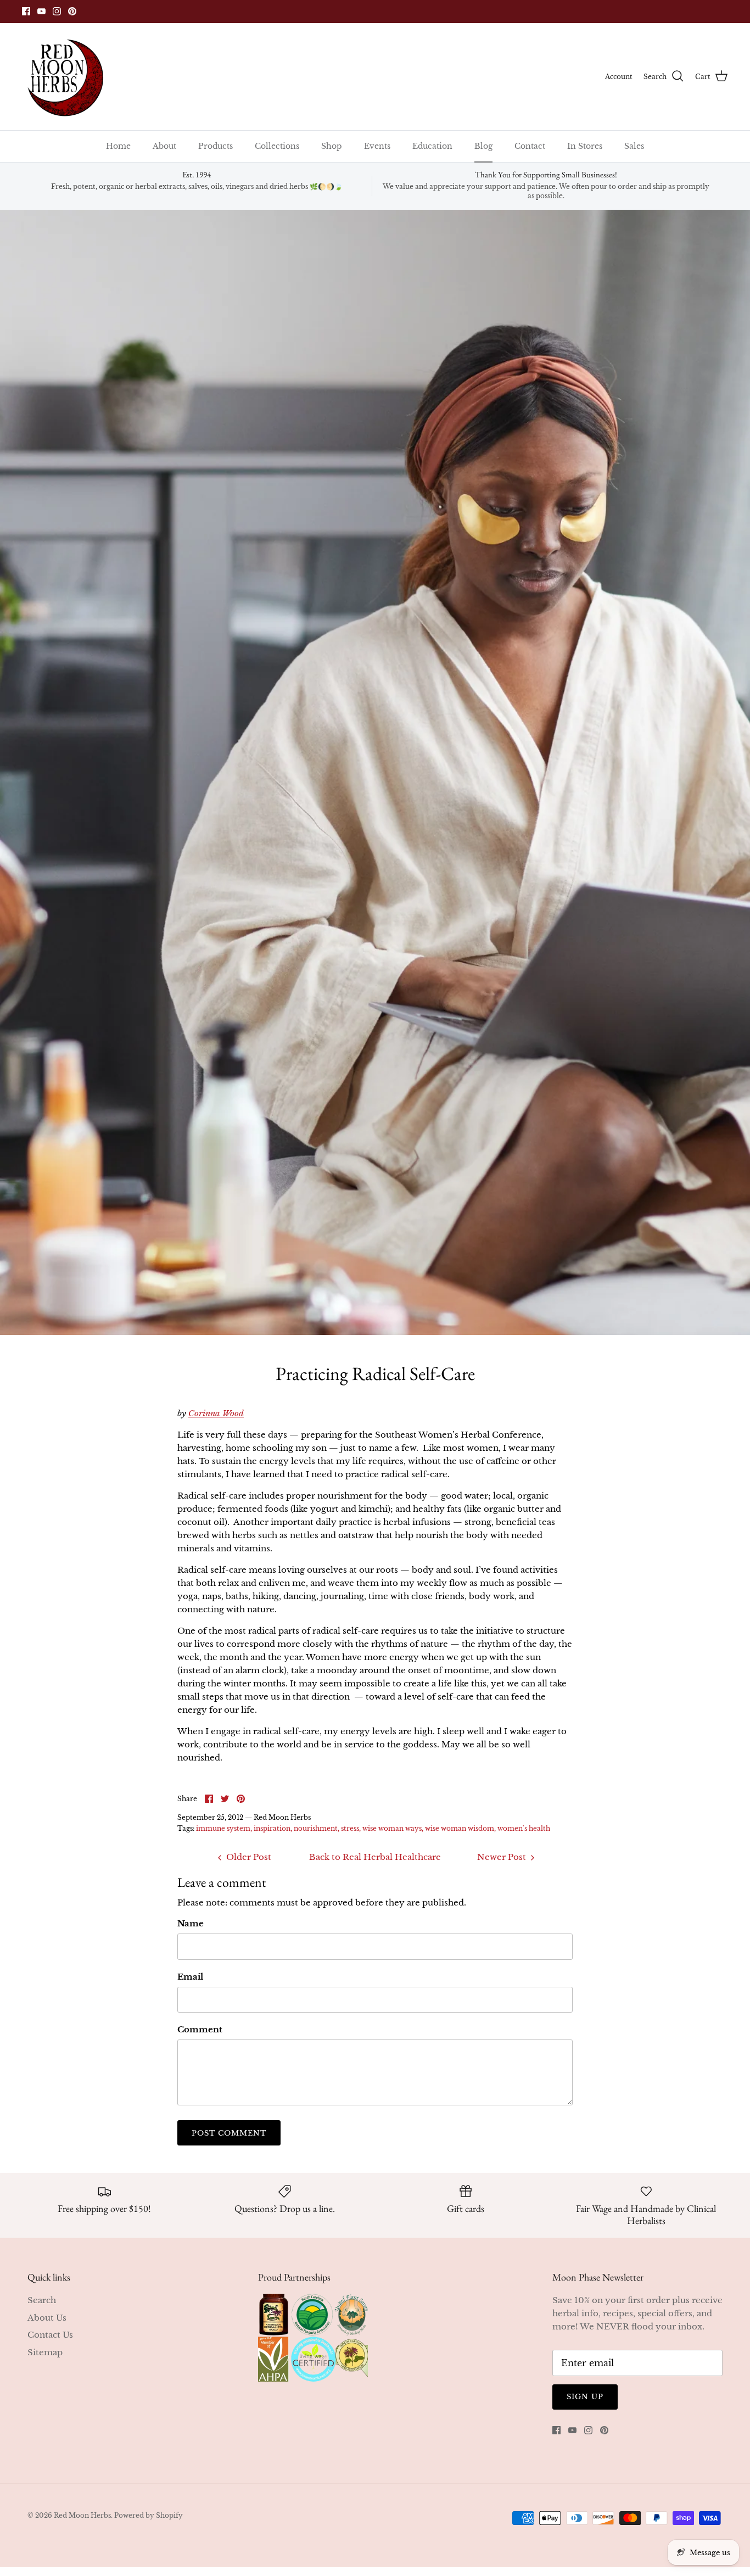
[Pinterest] (72, 11)
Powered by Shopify (149, 2515)
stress (350, 1828)
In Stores (585, 146)
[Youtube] (41, 11)
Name (191, 1923)
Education (432, 146)
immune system (223, 1828)
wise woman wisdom (460, 1828)
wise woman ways (392, 1828)
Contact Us (50, 2335)
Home (118, 146)
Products (216, 146)
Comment (200, 2029)
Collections (277, 146)
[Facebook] (26, 11)
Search (42, 2300)
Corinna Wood (216, 1413)
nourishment (316, 1828)
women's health (524, 1828)
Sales (634, 146)
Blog (483, 146)
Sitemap (45, 2352)
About (164, 146)
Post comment (229, 2133)
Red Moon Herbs (82, 2515)
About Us (47, 2318)
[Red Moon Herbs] (65, 77)
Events (377, 146)
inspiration (272, 1828)
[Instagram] (57, 11)
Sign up (585, 2397)
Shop (332, 146)
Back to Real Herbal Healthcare (375, 1857)
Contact (530, 146)
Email (190, 1977)
